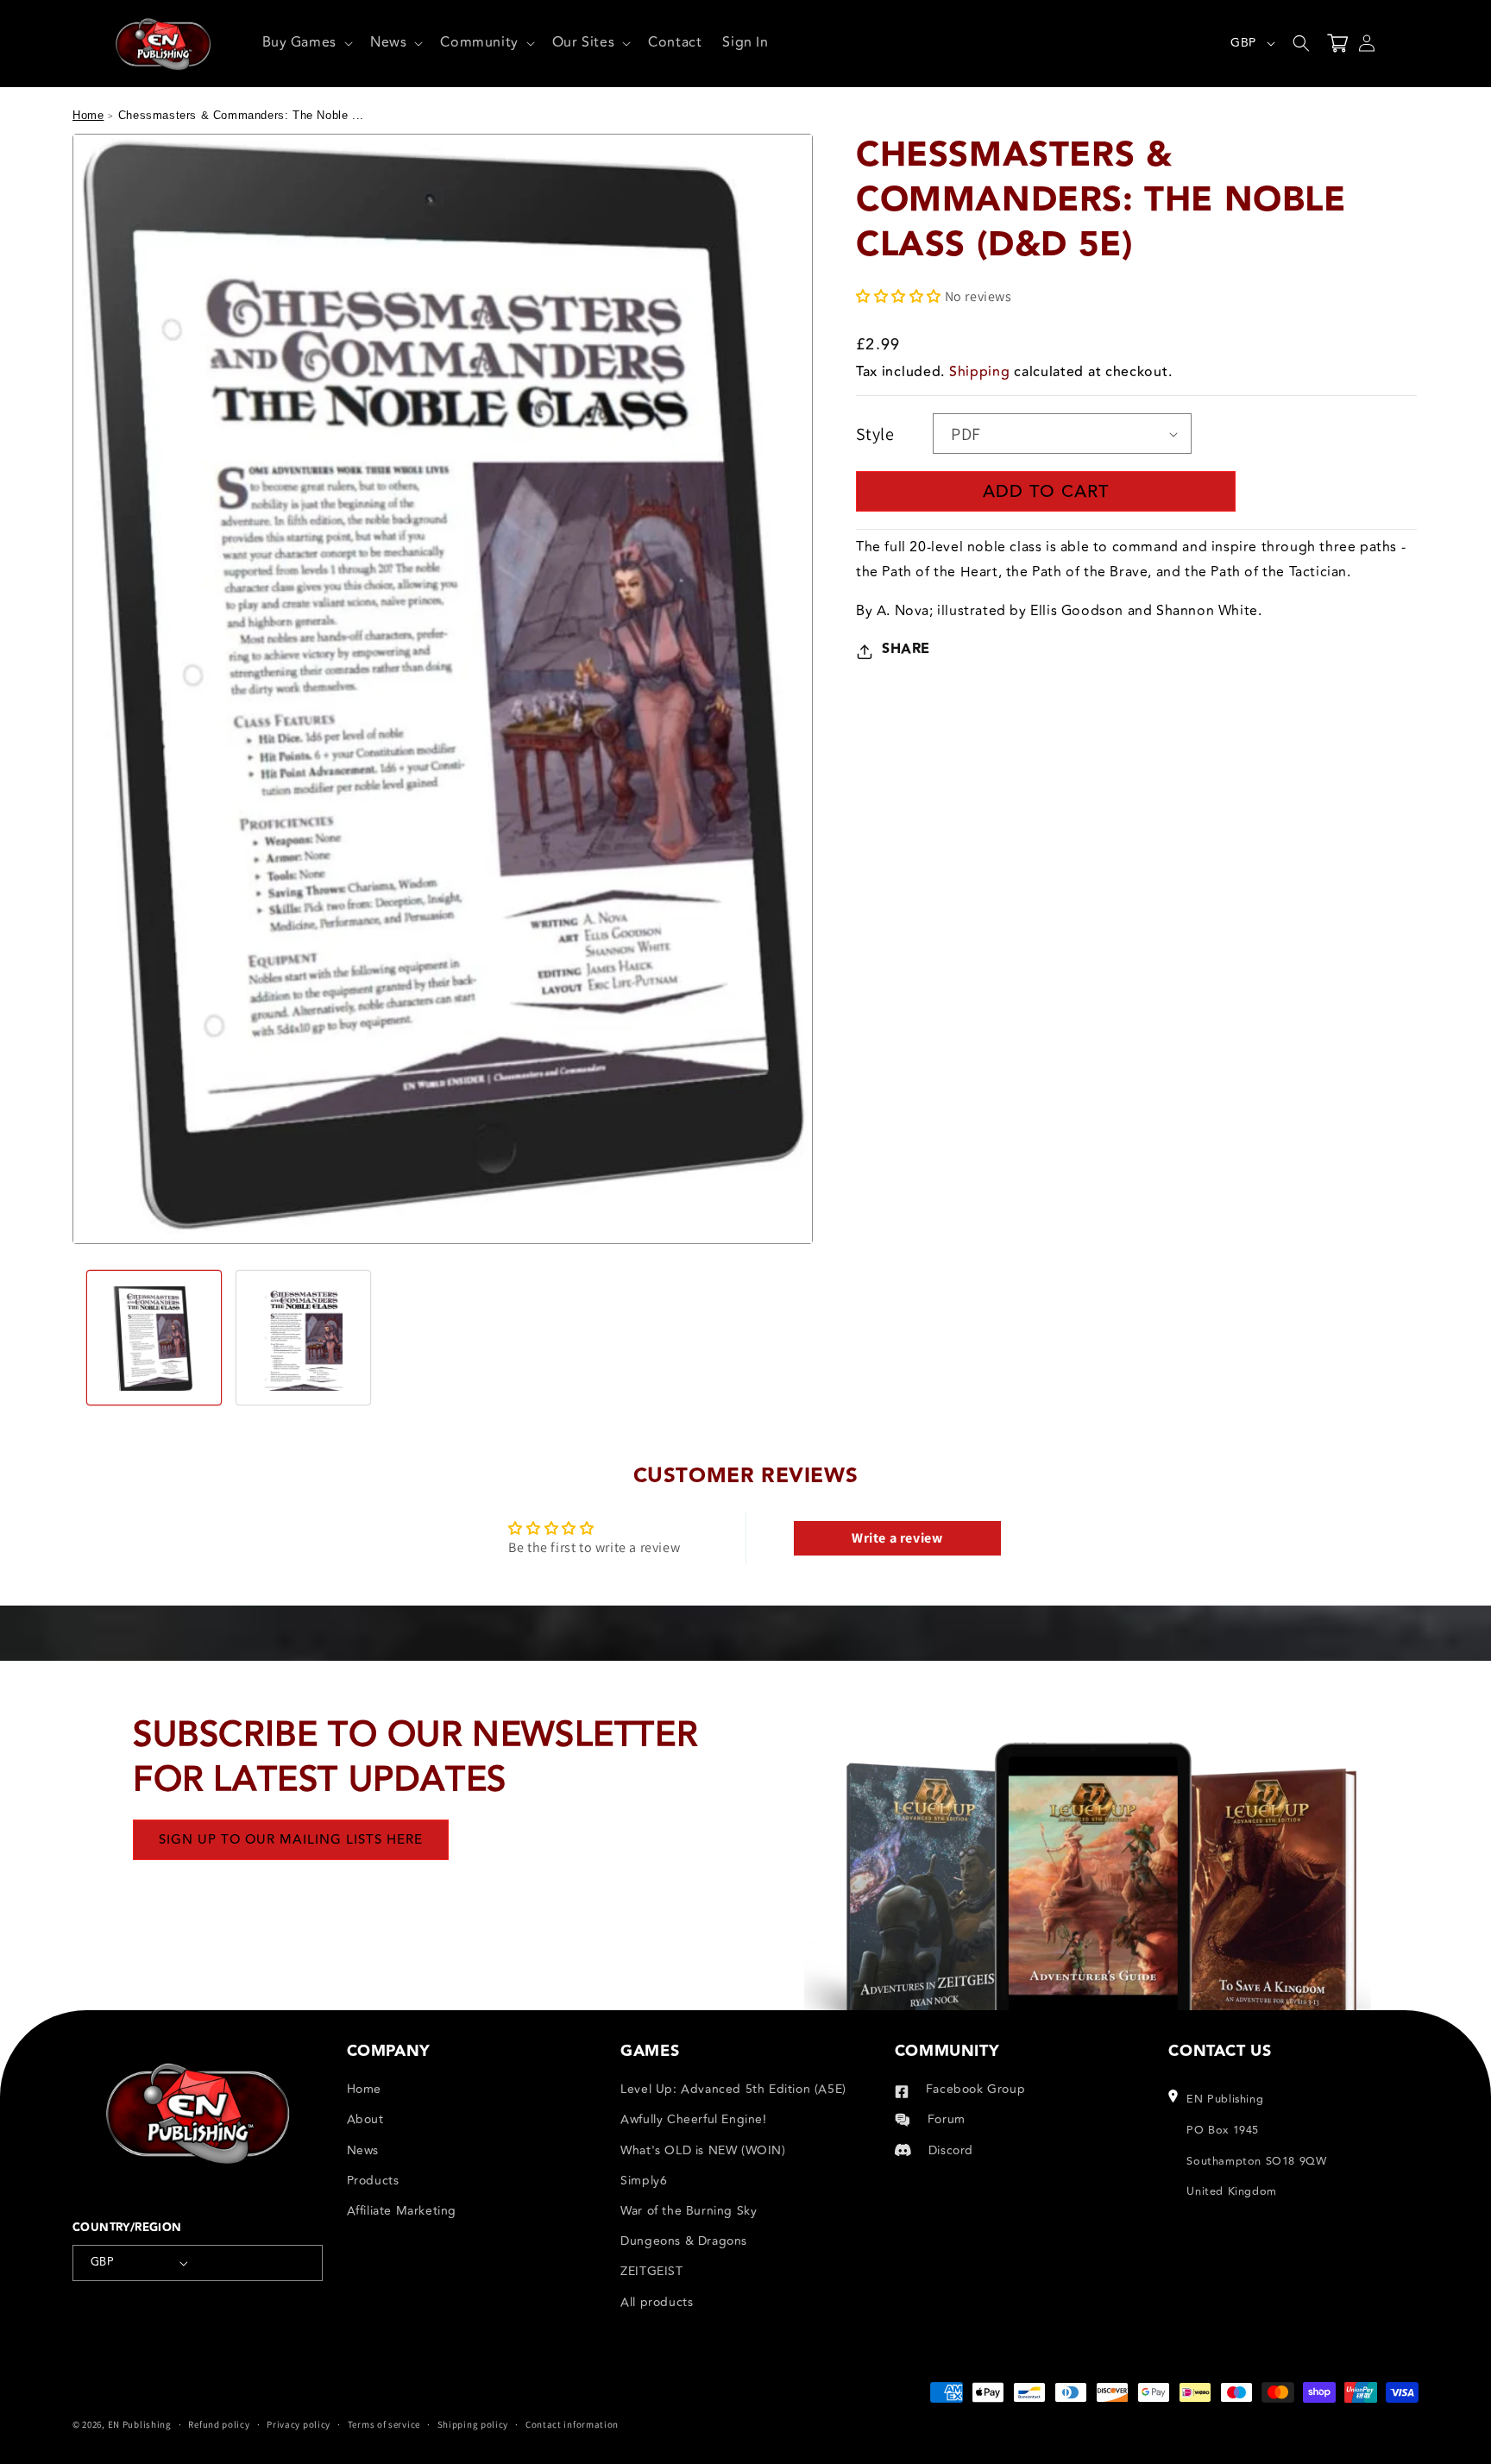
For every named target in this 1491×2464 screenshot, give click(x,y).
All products (657, 2302)
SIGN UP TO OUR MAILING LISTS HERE (291, 1839)
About (365, 2119)
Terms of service (384, 2424)
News (363, 2150)
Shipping (980, 373)
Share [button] (906, 650)
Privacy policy (299, 2424)
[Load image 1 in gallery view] (154, 1338)
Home (88, 115)
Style (875, 434)
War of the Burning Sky (689, 2211)
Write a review (897, 1538)
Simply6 (644, 2181)
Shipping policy (473, 2424)
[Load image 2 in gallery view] (303, 1338)
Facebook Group (975, 2089)
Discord (951, 2150)
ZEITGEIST (651, 2271)
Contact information (572, 2424)
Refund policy (219, 2424)
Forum (947, 2119)
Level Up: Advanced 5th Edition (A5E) (733, 2089)
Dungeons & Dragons (684, 2241)
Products (373, 2181)
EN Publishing (140, 2424)
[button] (306, 43)
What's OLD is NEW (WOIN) (703, 2150)
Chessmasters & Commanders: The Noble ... (241, 115)
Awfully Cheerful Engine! (693, 2119)
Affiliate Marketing (402, 2211)
